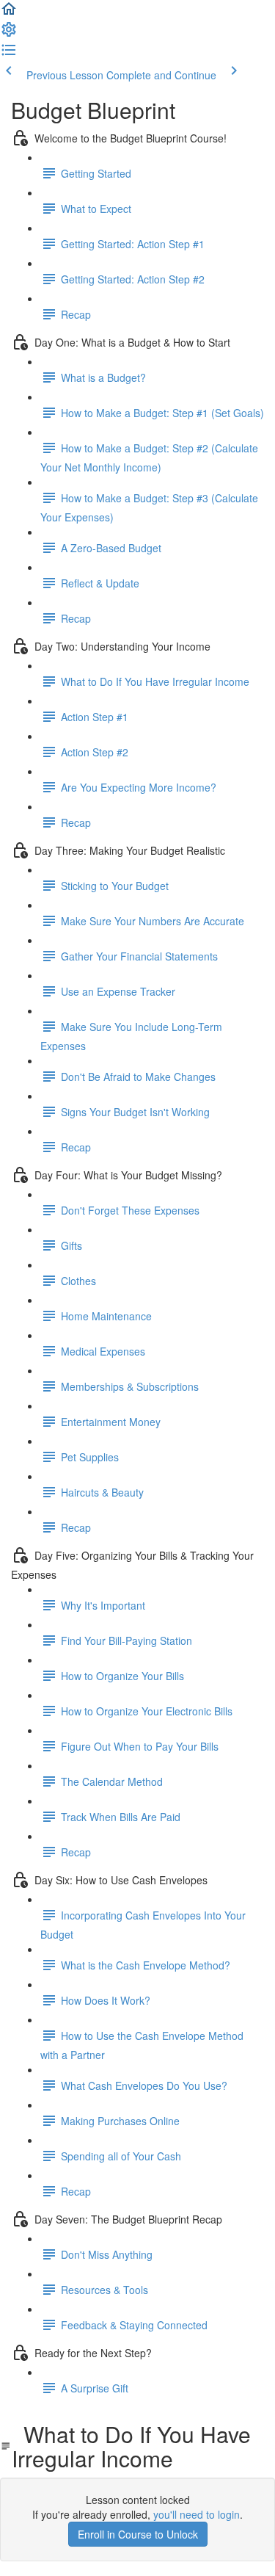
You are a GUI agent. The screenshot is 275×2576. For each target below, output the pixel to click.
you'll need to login (197, 2514)
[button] (9, 13)
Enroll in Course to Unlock (138, 2534)
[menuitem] (9, 34)
